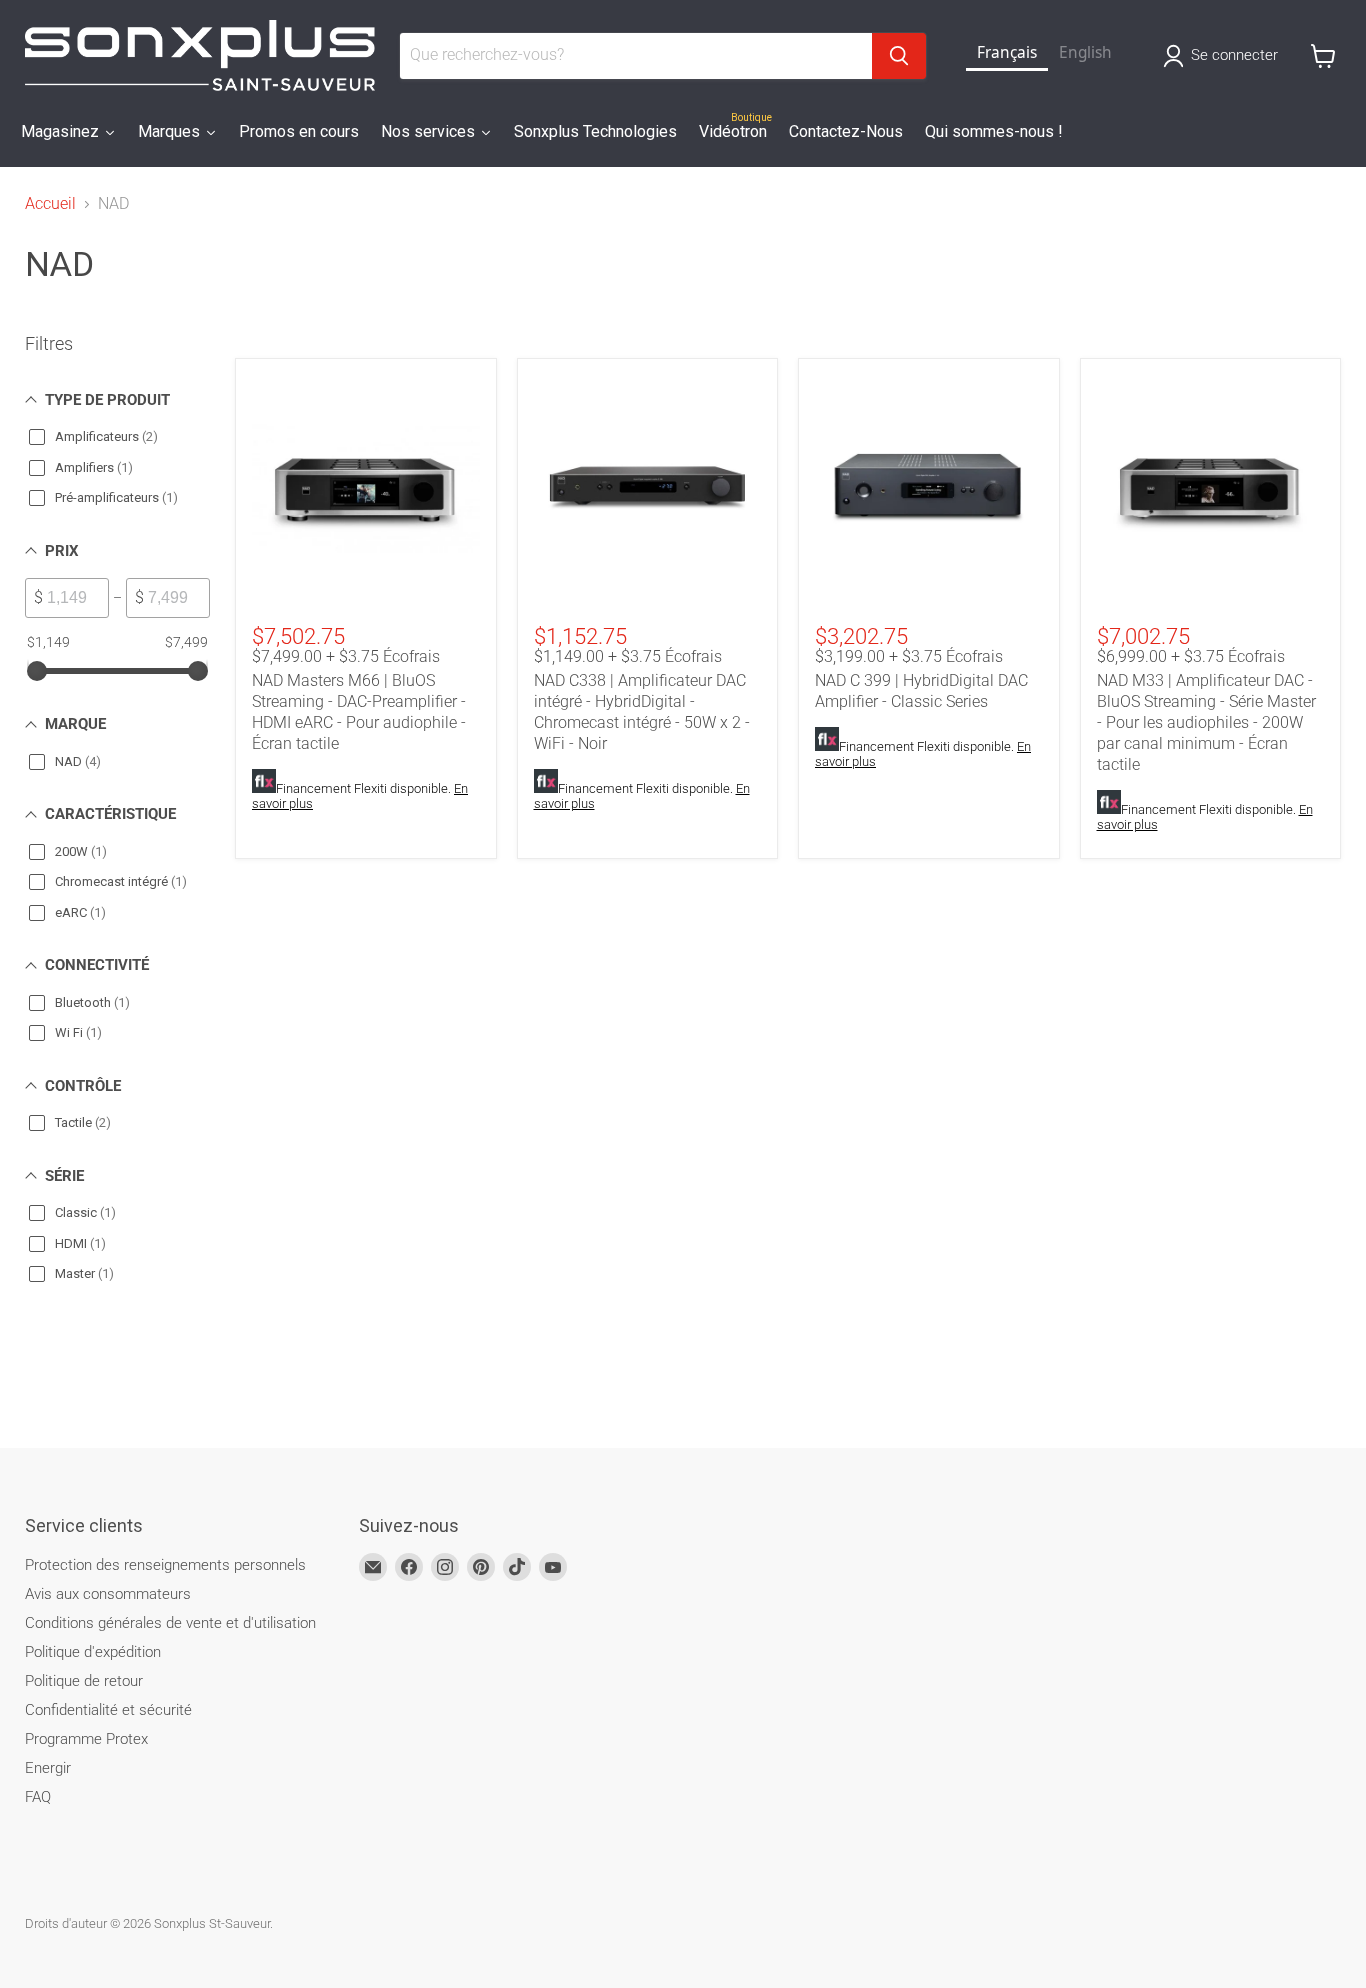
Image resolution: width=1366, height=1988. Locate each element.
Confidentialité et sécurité (108, 1710)
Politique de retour (84, 1681)
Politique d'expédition (93, 1652)
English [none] (1085, 52)
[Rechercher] (899, 56)
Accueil (50, 204)
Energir (48, 1768)
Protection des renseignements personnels (165, 1565)
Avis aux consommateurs (108, 1594)
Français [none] (1007, 52)
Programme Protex (86, 1739)
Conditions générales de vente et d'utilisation (170, 1623)
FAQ (38, 1797)
